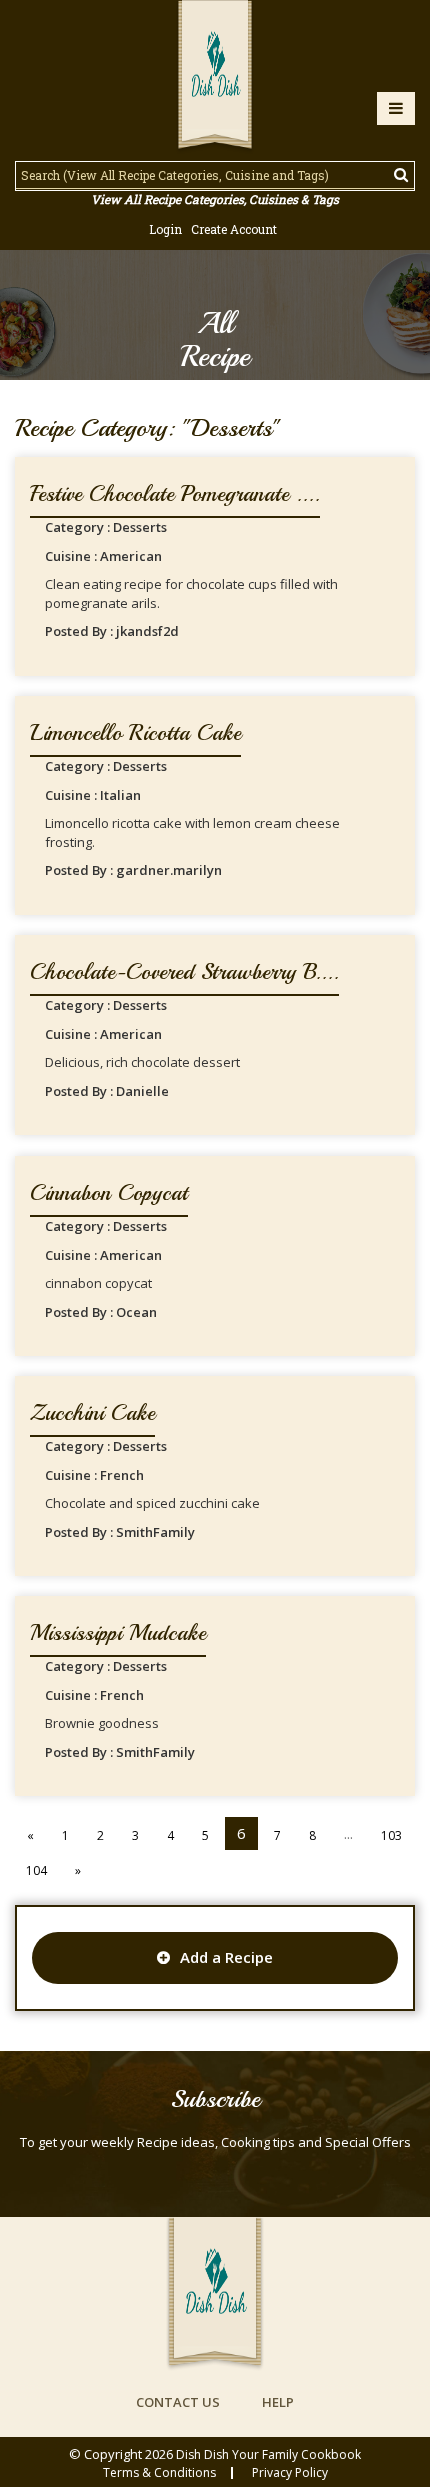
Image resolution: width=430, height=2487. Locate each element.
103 (391, 1835)
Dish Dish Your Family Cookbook (268, 2454)
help (278, 2402)
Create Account (234, 229)
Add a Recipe (226, 1957)
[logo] (215, 77)
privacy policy (290, 2473)
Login (165, 229)
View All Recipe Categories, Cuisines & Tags (215, 199)
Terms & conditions (159, 2473)
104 (36, 1870)
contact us (178, 2402)
